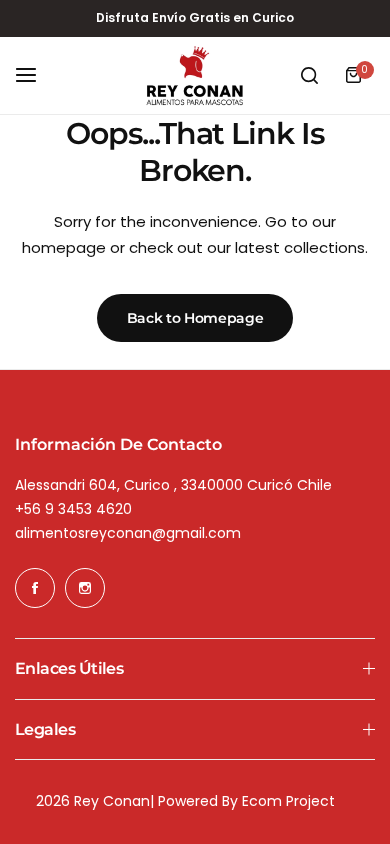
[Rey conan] (195, 76)
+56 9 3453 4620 (73, 509)
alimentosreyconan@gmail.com (128, 533)
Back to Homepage (195, 318)
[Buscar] (309, 75)
